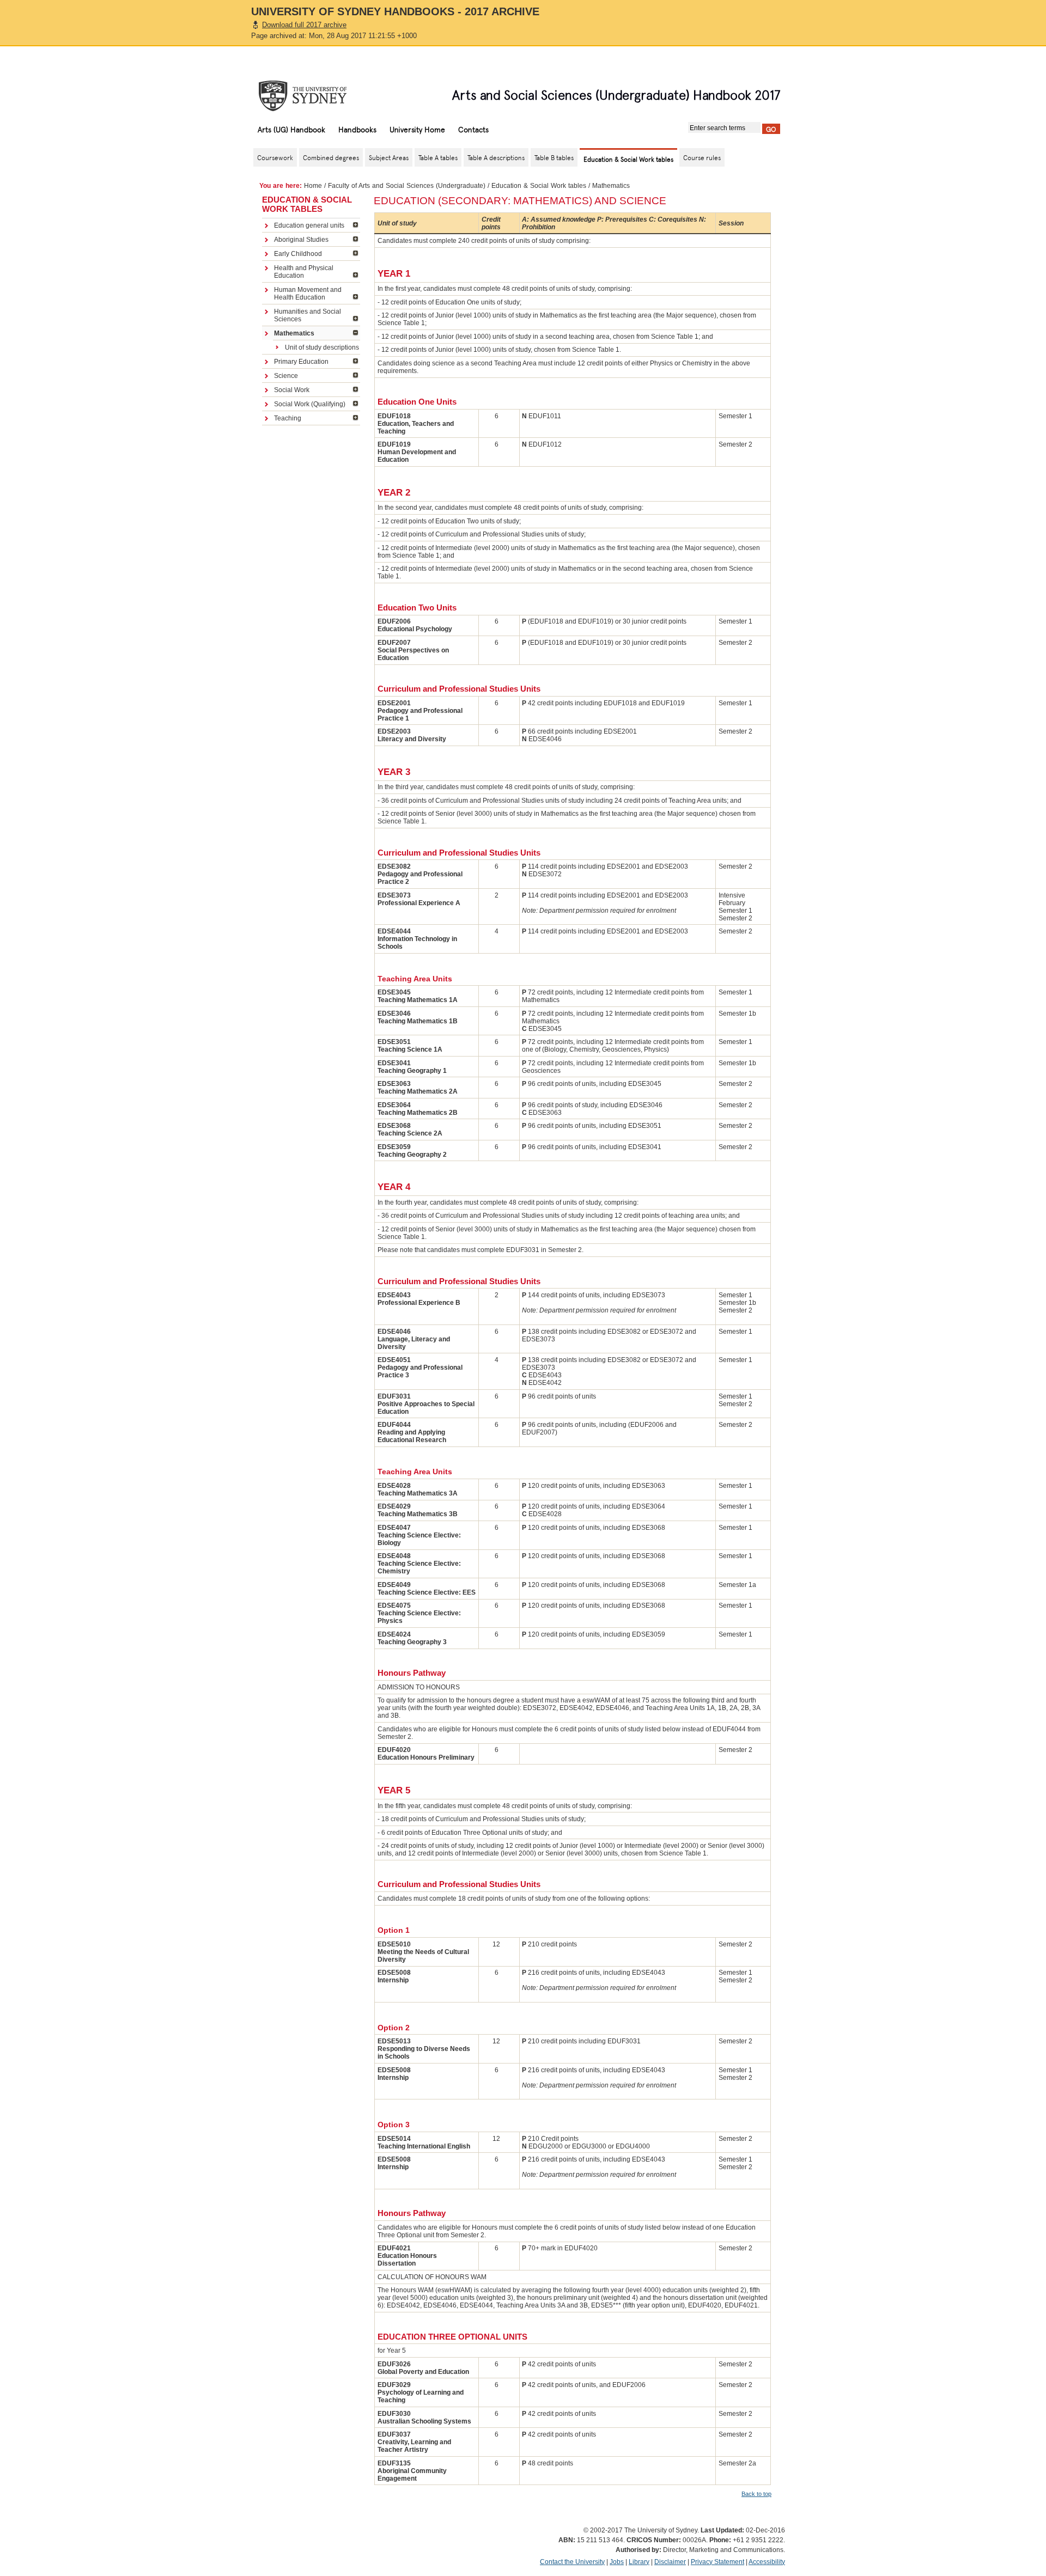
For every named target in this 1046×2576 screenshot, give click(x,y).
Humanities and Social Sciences (308, 315)
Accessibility (767, 2562)
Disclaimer (670, 2562)
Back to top (756, 2494)
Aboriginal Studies (301, 240)
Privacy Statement (717, 2562)
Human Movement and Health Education (308, 294)
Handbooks (357, 129)
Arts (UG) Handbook (291, 129)
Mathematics (294, 333)
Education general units (309, 225)
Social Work (292, 390)
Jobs (617, 2562)
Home (313, 186)
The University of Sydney (313, 96)
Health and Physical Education (304, 272)
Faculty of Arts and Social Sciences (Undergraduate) (407, 186)
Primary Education (301, 362)
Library (639, 2562)
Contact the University (572, 2562)
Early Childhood (298, 254)
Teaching (288, 418)
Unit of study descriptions (322, 347)
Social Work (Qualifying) (310, 404)
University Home (417, 129)
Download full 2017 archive (304, 25)
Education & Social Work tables (539, 186)
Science (286, 376)
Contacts (473, 129)
